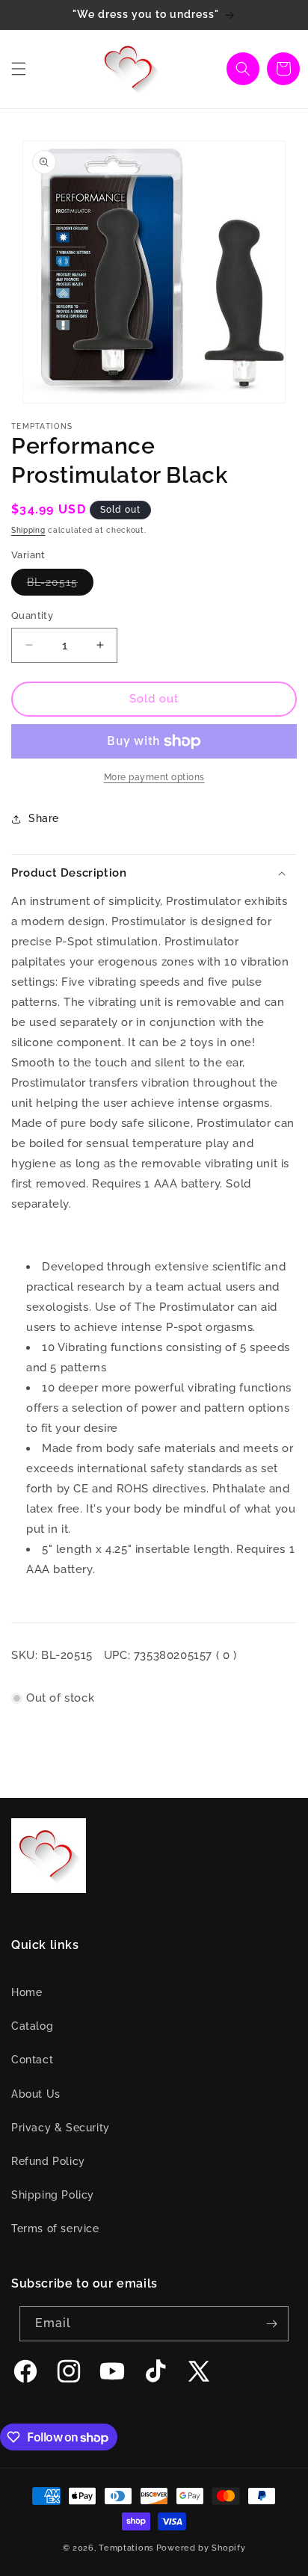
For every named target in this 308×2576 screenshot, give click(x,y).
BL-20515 (60, 586)
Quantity (32, 615)
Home (27, 1992)
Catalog (32, 2026)
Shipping (28, 530)
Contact (32, 2060)
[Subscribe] (271, 2324)
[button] (19, 69)
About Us (36, 2094)
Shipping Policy (53, 2195)
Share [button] (44, 818)
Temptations (126, 2548)
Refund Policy (48, 2161)
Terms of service (55, 2228)
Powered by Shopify (201, 2548)
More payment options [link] (154, 777)
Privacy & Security (61, 2128)
